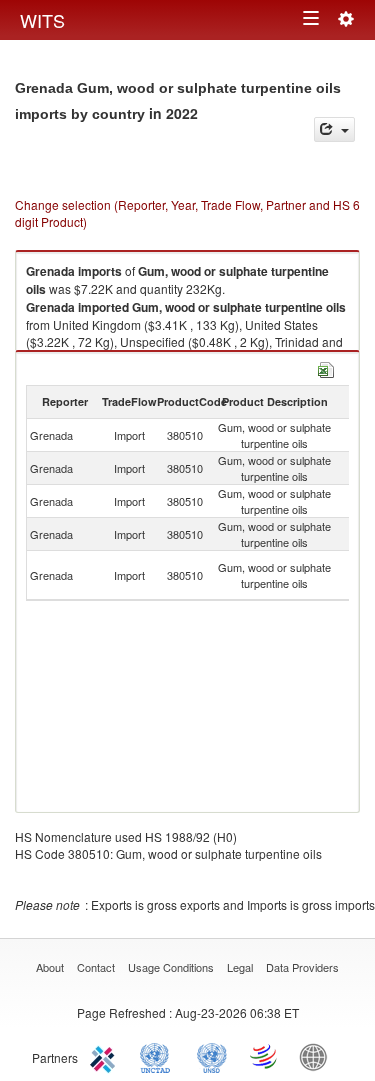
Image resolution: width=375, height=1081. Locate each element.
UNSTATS (212, 1056)
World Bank (318, 1056)
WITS (42, 20)
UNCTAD (159, 1056)
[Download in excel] (326, 367)
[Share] (334, 129)
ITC (106, 1056)
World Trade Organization (265, 1056)
